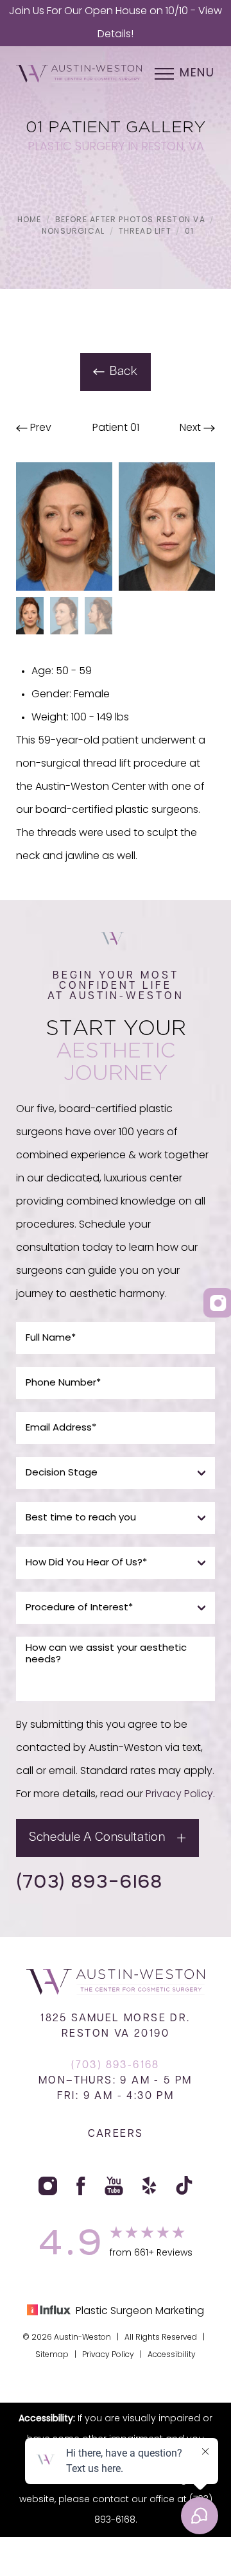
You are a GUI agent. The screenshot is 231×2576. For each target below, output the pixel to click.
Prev (39, 428)
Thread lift (145, 232)
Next (192, 428)
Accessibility (172, 2355)
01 (189, 232)
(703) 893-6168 (89, 1881)
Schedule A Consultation (97, 1838)
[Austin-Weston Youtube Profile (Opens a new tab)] (114, 2186)
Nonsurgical (73, 232)
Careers (116, 2134)
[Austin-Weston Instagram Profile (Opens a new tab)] (48, 2186)
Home (30, 220)
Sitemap (52, 2355)
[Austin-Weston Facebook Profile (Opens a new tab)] (81, 2186)
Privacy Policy (179, 1795)
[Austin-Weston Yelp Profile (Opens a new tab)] (150, 2186)
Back (124, 372)
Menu (197, 74)
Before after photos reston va (130, 220)
